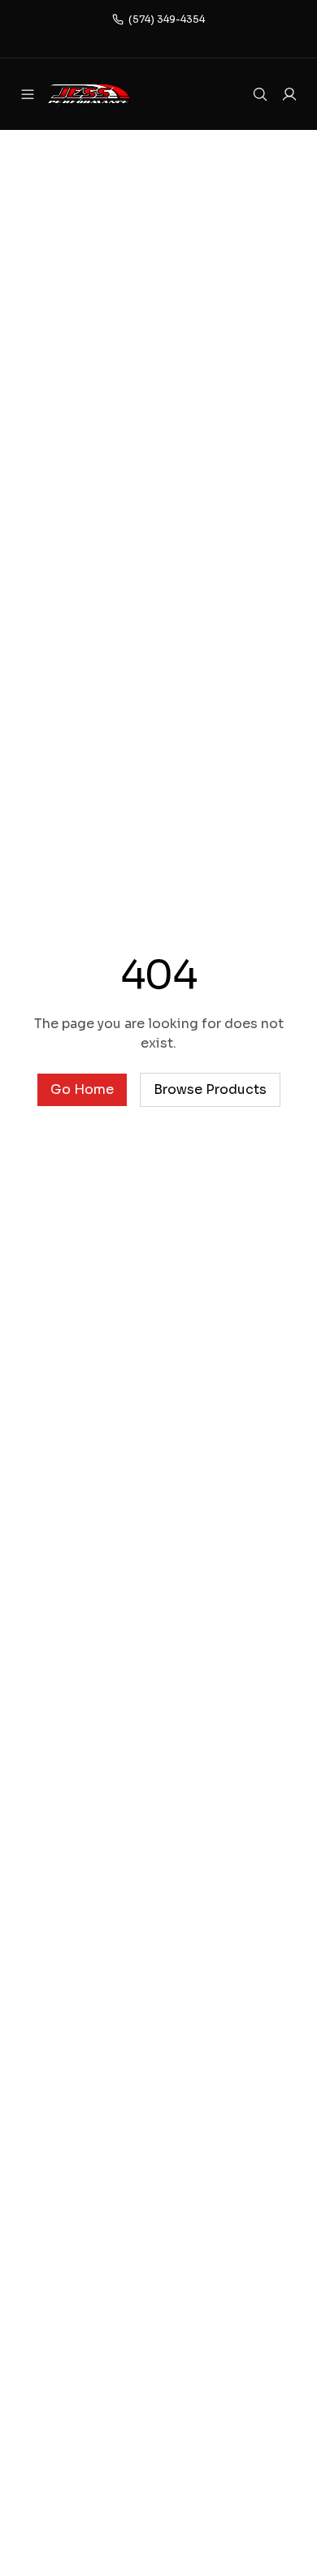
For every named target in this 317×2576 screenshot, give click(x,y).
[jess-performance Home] (111, 94)
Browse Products (210, 1089)
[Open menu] (28, 94)
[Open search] (260, 94)
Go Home (82, 1089)
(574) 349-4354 (167, 19)
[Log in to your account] (289, 94)
